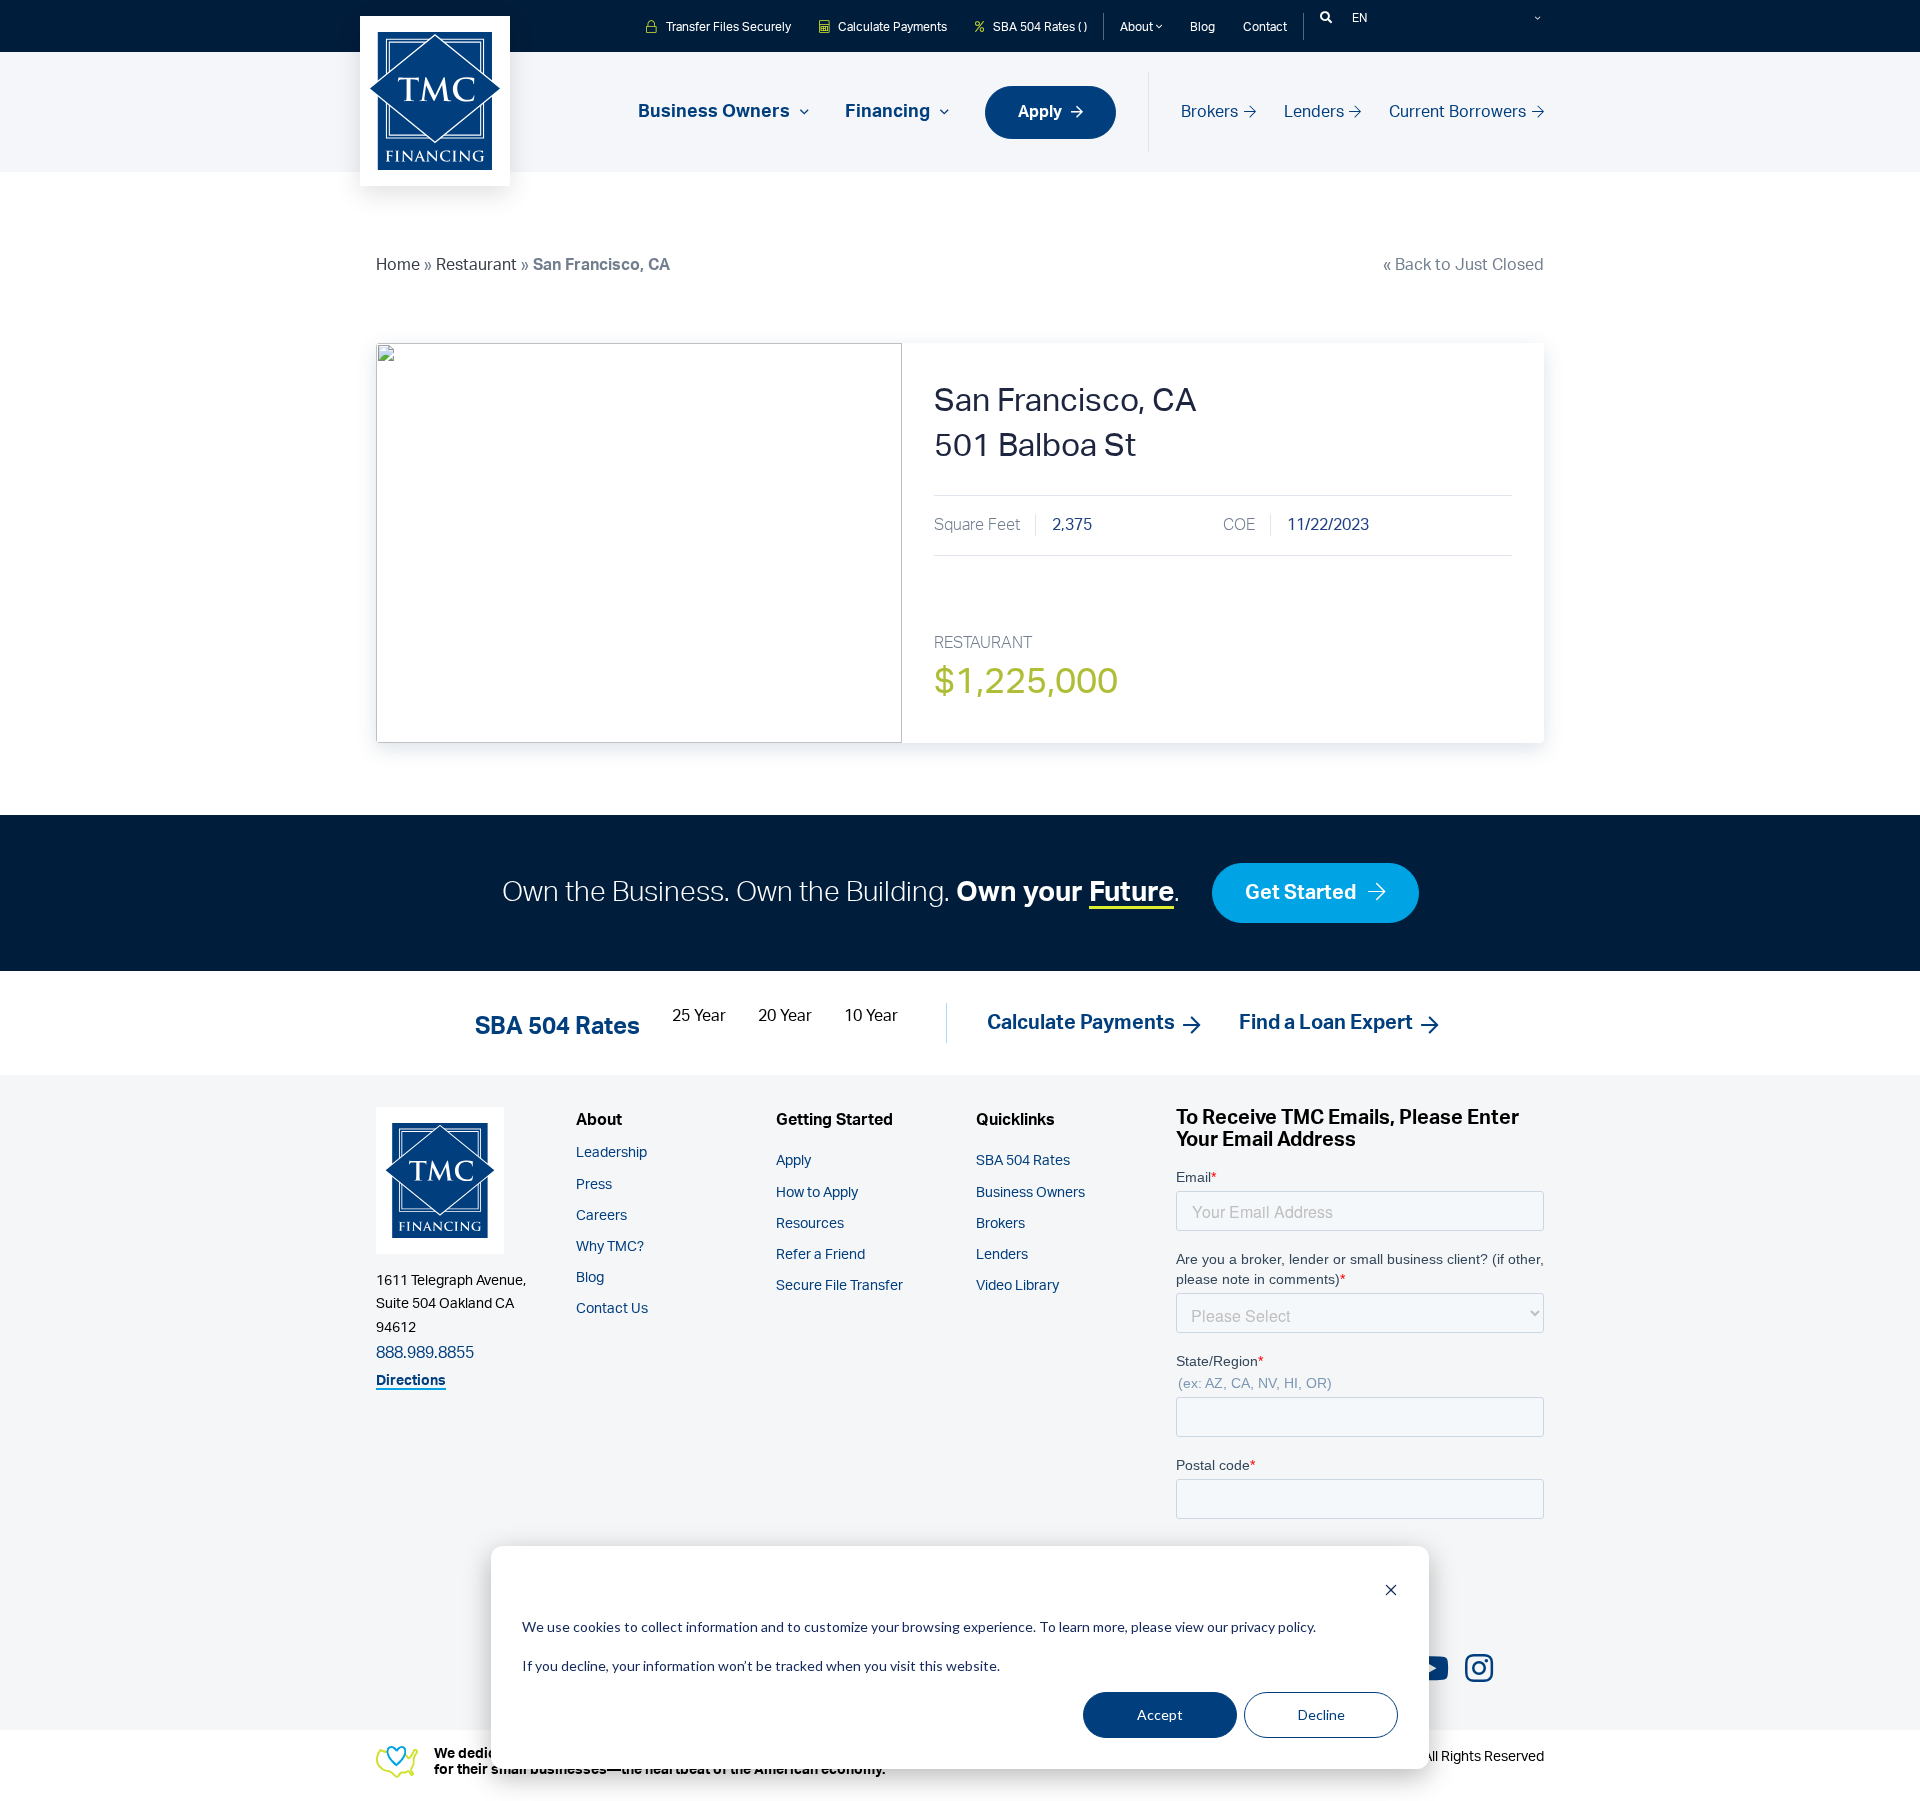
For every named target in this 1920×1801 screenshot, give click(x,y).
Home (398, 265)
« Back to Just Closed (1463, 265)
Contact (1265, 26)
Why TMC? (610, 1247)
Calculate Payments (891, 26)
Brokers (1211, 112)
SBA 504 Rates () (1038, 26)
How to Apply (817, 1193)
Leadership (611, 1153)
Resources (810, 1224)
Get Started (1302, 893)
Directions (411, 1381)
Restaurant (476, 265)
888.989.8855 (425, 1353)
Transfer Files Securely (727, 26)
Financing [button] (889, 112)
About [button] (1138, 26)
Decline (1321, 1714)
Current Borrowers (1459, 112)
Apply (1042, 112)
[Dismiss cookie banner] (1391, 1589)
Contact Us (612, 1309)
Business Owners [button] (716, 112)
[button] (1326, 18)
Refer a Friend (820, 1255)
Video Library (1017, 1286)
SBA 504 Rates (1023, 1161)
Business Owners (1030, 1193)
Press (594, 1185)
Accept (1160, 1714)
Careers (601, 1216)
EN (1359, 18)
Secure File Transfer (839, 1286)
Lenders (1316, 112)
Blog (1202, 26)
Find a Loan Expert (1326, 1023)
